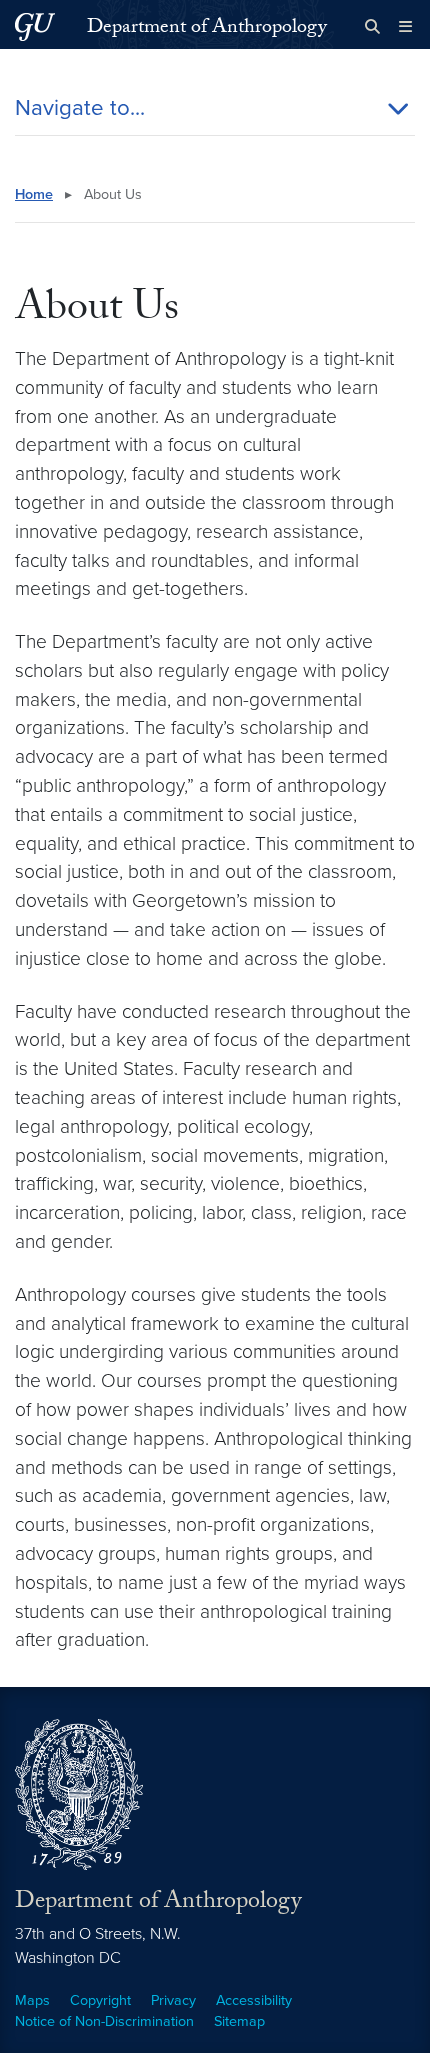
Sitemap (239, 2021)
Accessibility (254, 2000)
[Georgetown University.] (35, 26)
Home (34, 194)
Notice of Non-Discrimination (104, 2021)
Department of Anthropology (207, 29)
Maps (32, 2000)
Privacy (173, 2000)
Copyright (100, 2000)
